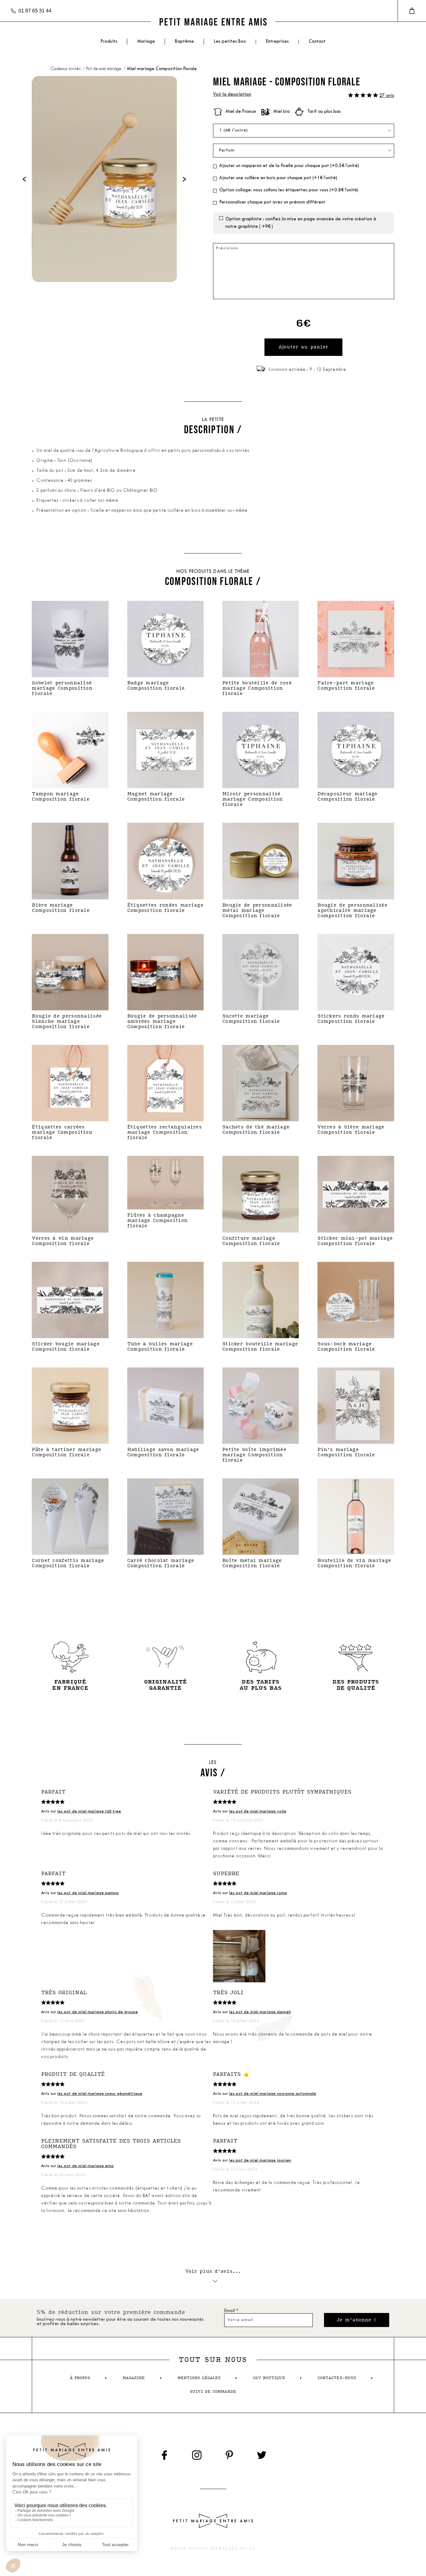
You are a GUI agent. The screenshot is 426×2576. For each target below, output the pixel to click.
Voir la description (232, 95)
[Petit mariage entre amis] (213, 22)
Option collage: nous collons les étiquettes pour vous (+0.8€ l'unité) (289, 190)
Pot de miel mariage (104, 69)
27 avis (387, 96)
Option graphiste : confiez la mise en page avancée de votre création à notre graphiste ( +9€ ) (301, 223)
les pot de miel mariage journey (260, 2160)
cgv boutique (269, 2378)
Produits (109, 42)
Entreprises (277, 42)
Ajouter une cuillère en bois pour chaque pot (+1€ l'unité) (278, 178)
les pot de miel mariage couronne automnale (273, 2094)
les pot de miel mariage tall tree (89, 1811)
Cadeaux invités (66, 69)
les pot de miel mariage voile (258, 1811)
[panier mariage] (412, 11)
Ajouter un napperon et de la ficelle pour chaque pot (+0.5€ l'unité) (289, 166)
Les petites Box (230, 42)
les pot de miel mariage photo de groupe (98, 2012)
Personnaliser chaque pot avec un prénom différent (272, 202)
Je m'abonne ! (357, 2320)
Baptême (184, 42)
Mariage (146, 42)
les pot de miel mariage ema (85, 2166)
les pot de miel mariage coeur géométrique (100, 2094)
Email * (231, 2311)
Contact (317, 42)
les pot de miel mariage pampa (88, 1893)
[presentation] (24, 179)
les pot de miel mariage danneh (260, 2012)
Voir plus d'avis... (213, 2271)
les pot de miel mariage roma (258, 1893)
